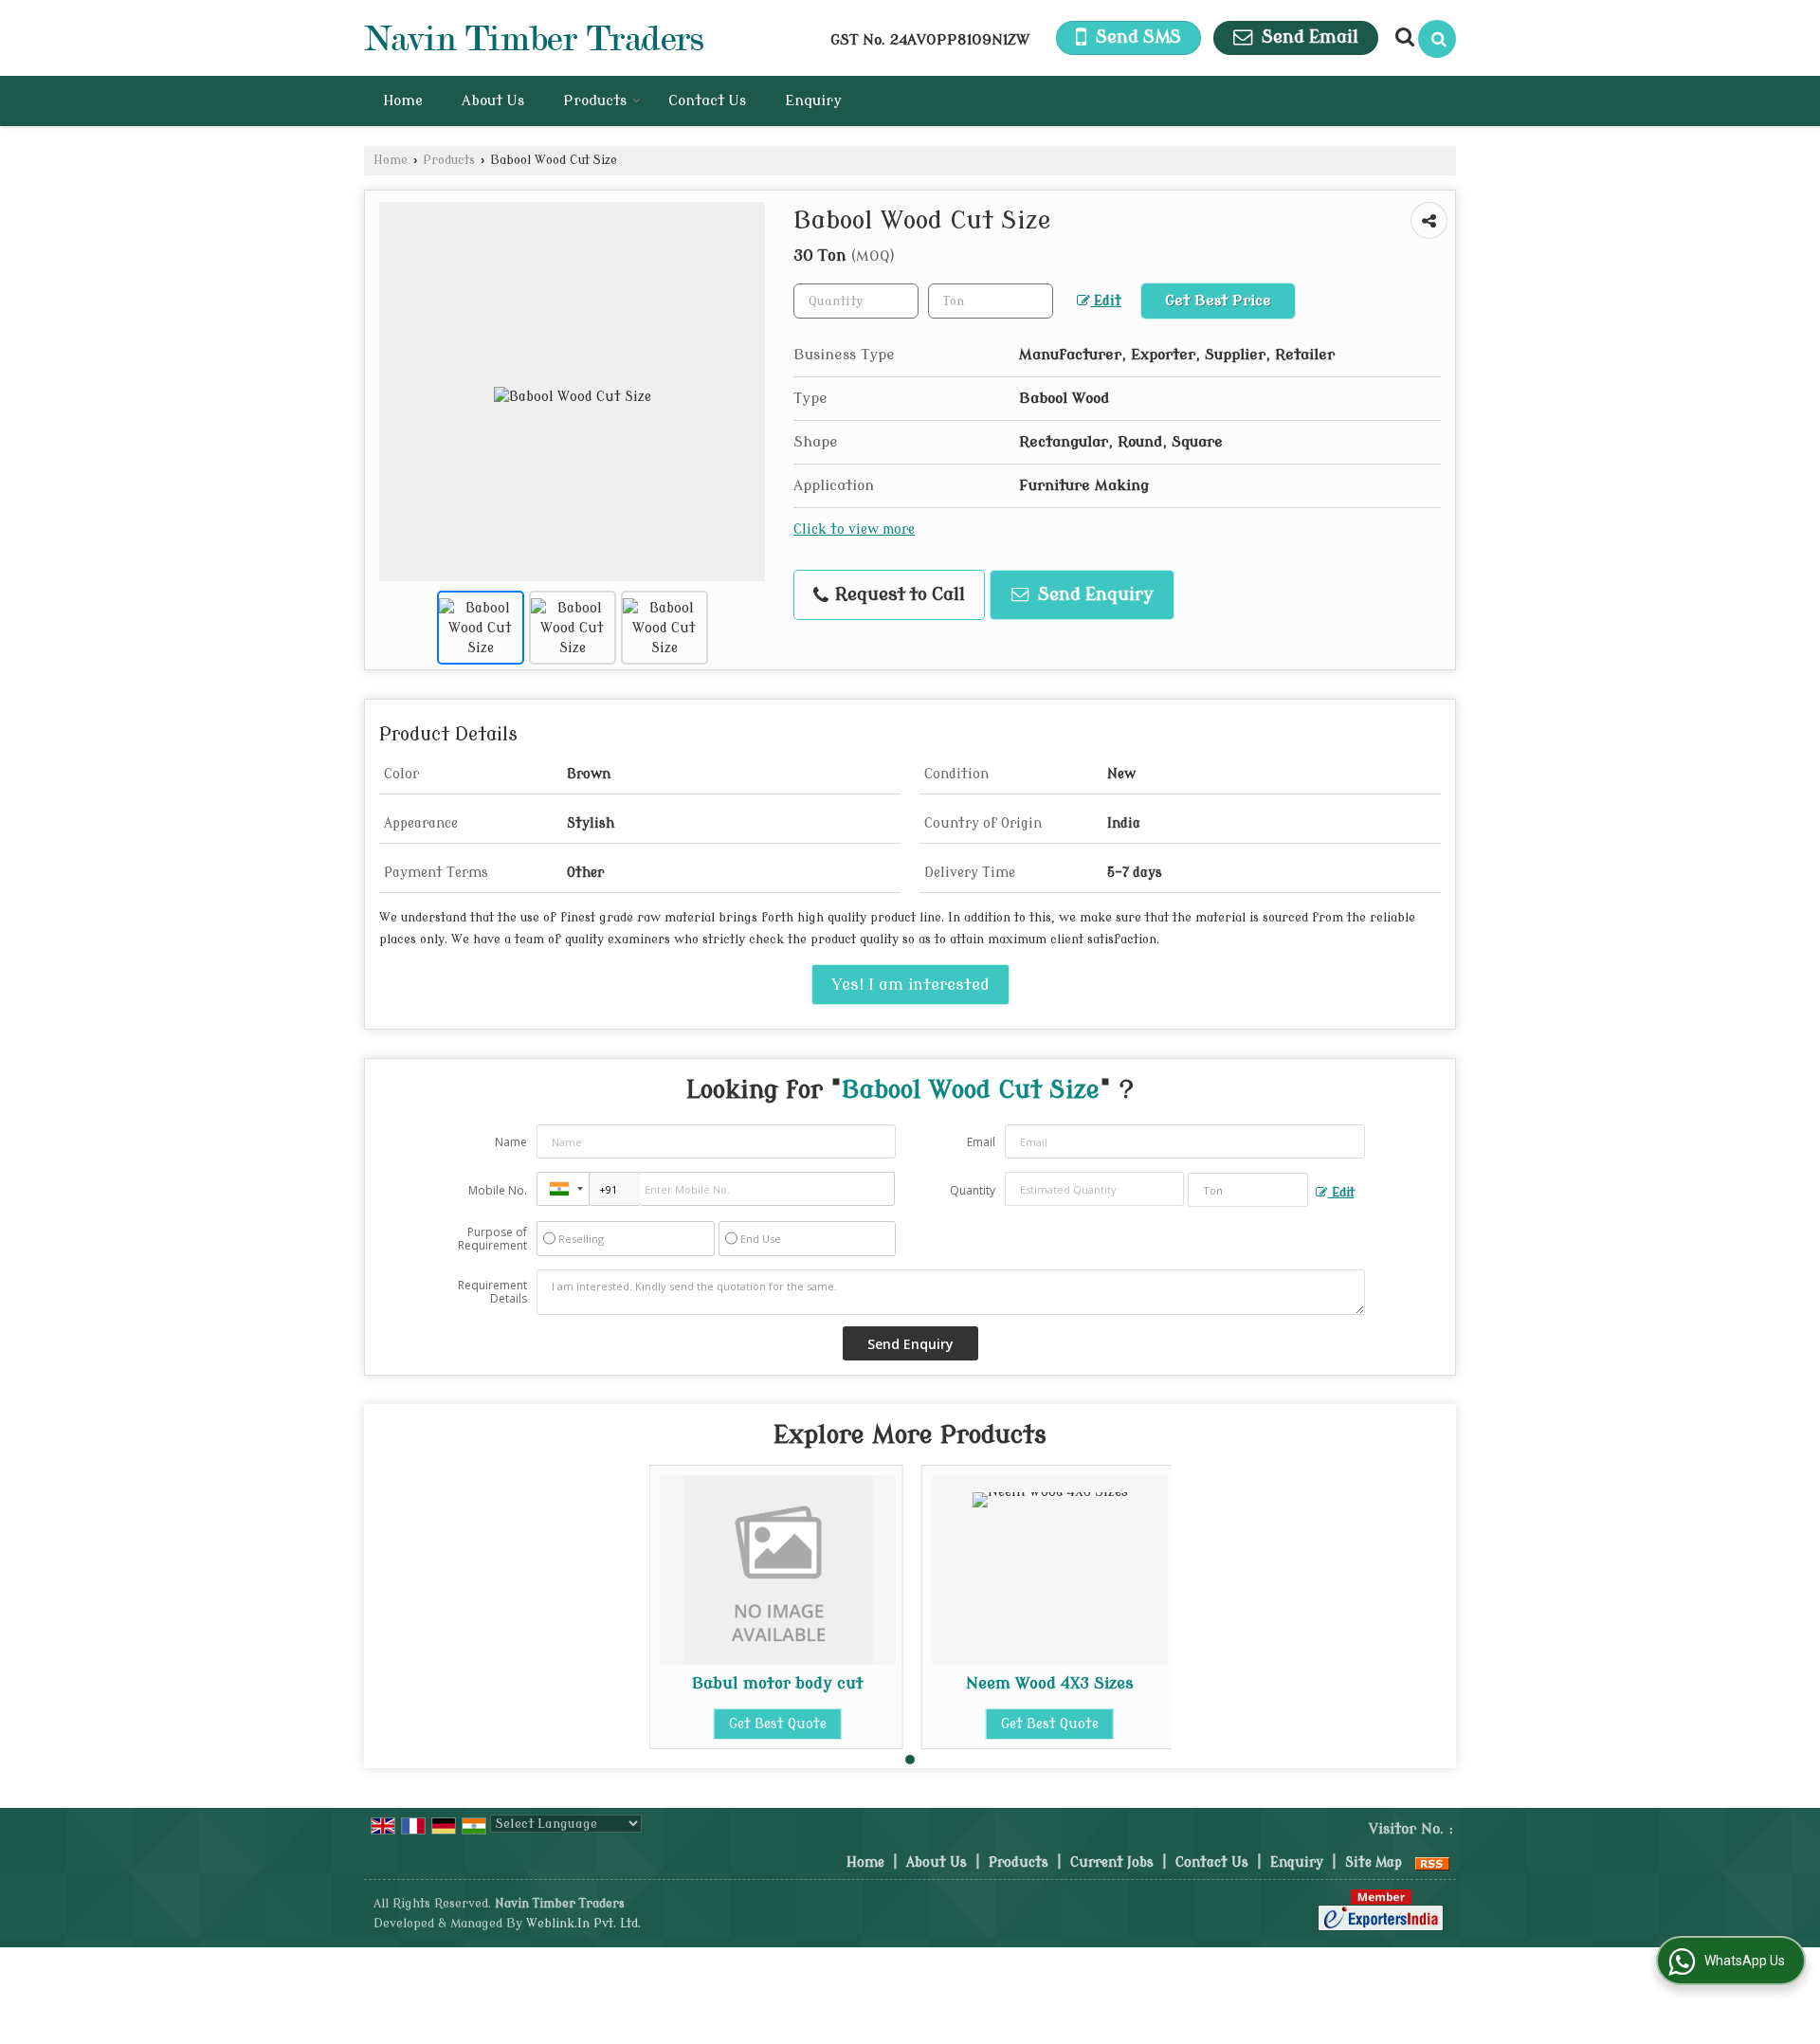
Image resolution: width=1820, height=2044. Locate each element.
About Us (493, 101)
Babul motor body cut (778, 1683)
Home (403, 101)
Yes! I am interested (910, 985)
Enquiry (813, 101)
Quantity (973, 1190)
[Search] (1437, 39)
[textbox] (991, 301)
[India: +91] (563, 1189)
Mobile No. (498, 1190)
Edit (1106, 301)
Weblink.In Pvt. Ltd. (583, 1924)
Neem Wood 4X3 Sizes (1050, 1683)
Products (595, 101)
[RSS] (1432, 1862)
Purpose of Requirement (492, 1239)
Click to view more (854, 529)
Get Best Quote (778, 1724)
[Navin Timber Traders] (534, 38)
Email (981, 1142)
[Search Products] (1402, 37)
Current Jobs (1112, 1862)
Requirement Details (492, 1292)
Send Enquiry (1093, 595)
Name (511, 1142)
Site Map (1374, 1862)
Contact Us (707, 101)
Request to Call (898, 595)
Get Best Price (1218, 301)
